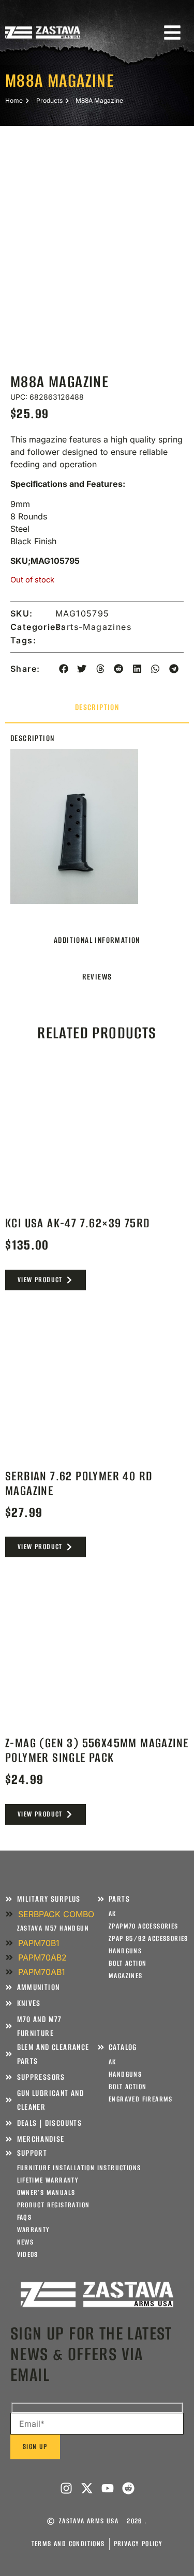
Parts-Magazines (93, 627)
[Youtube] (108, 2488)
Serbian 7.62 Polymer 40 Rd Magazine (79, 1483)
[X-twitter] (87, 2488)
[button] (64, 669)
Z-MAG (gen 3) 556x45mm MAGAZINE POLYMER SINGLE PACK (97, 1750)
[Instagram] (66, 2488)
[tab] (97, 708)
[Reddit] (128, 2488)
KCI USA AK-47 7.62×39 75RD (78, 1223)
